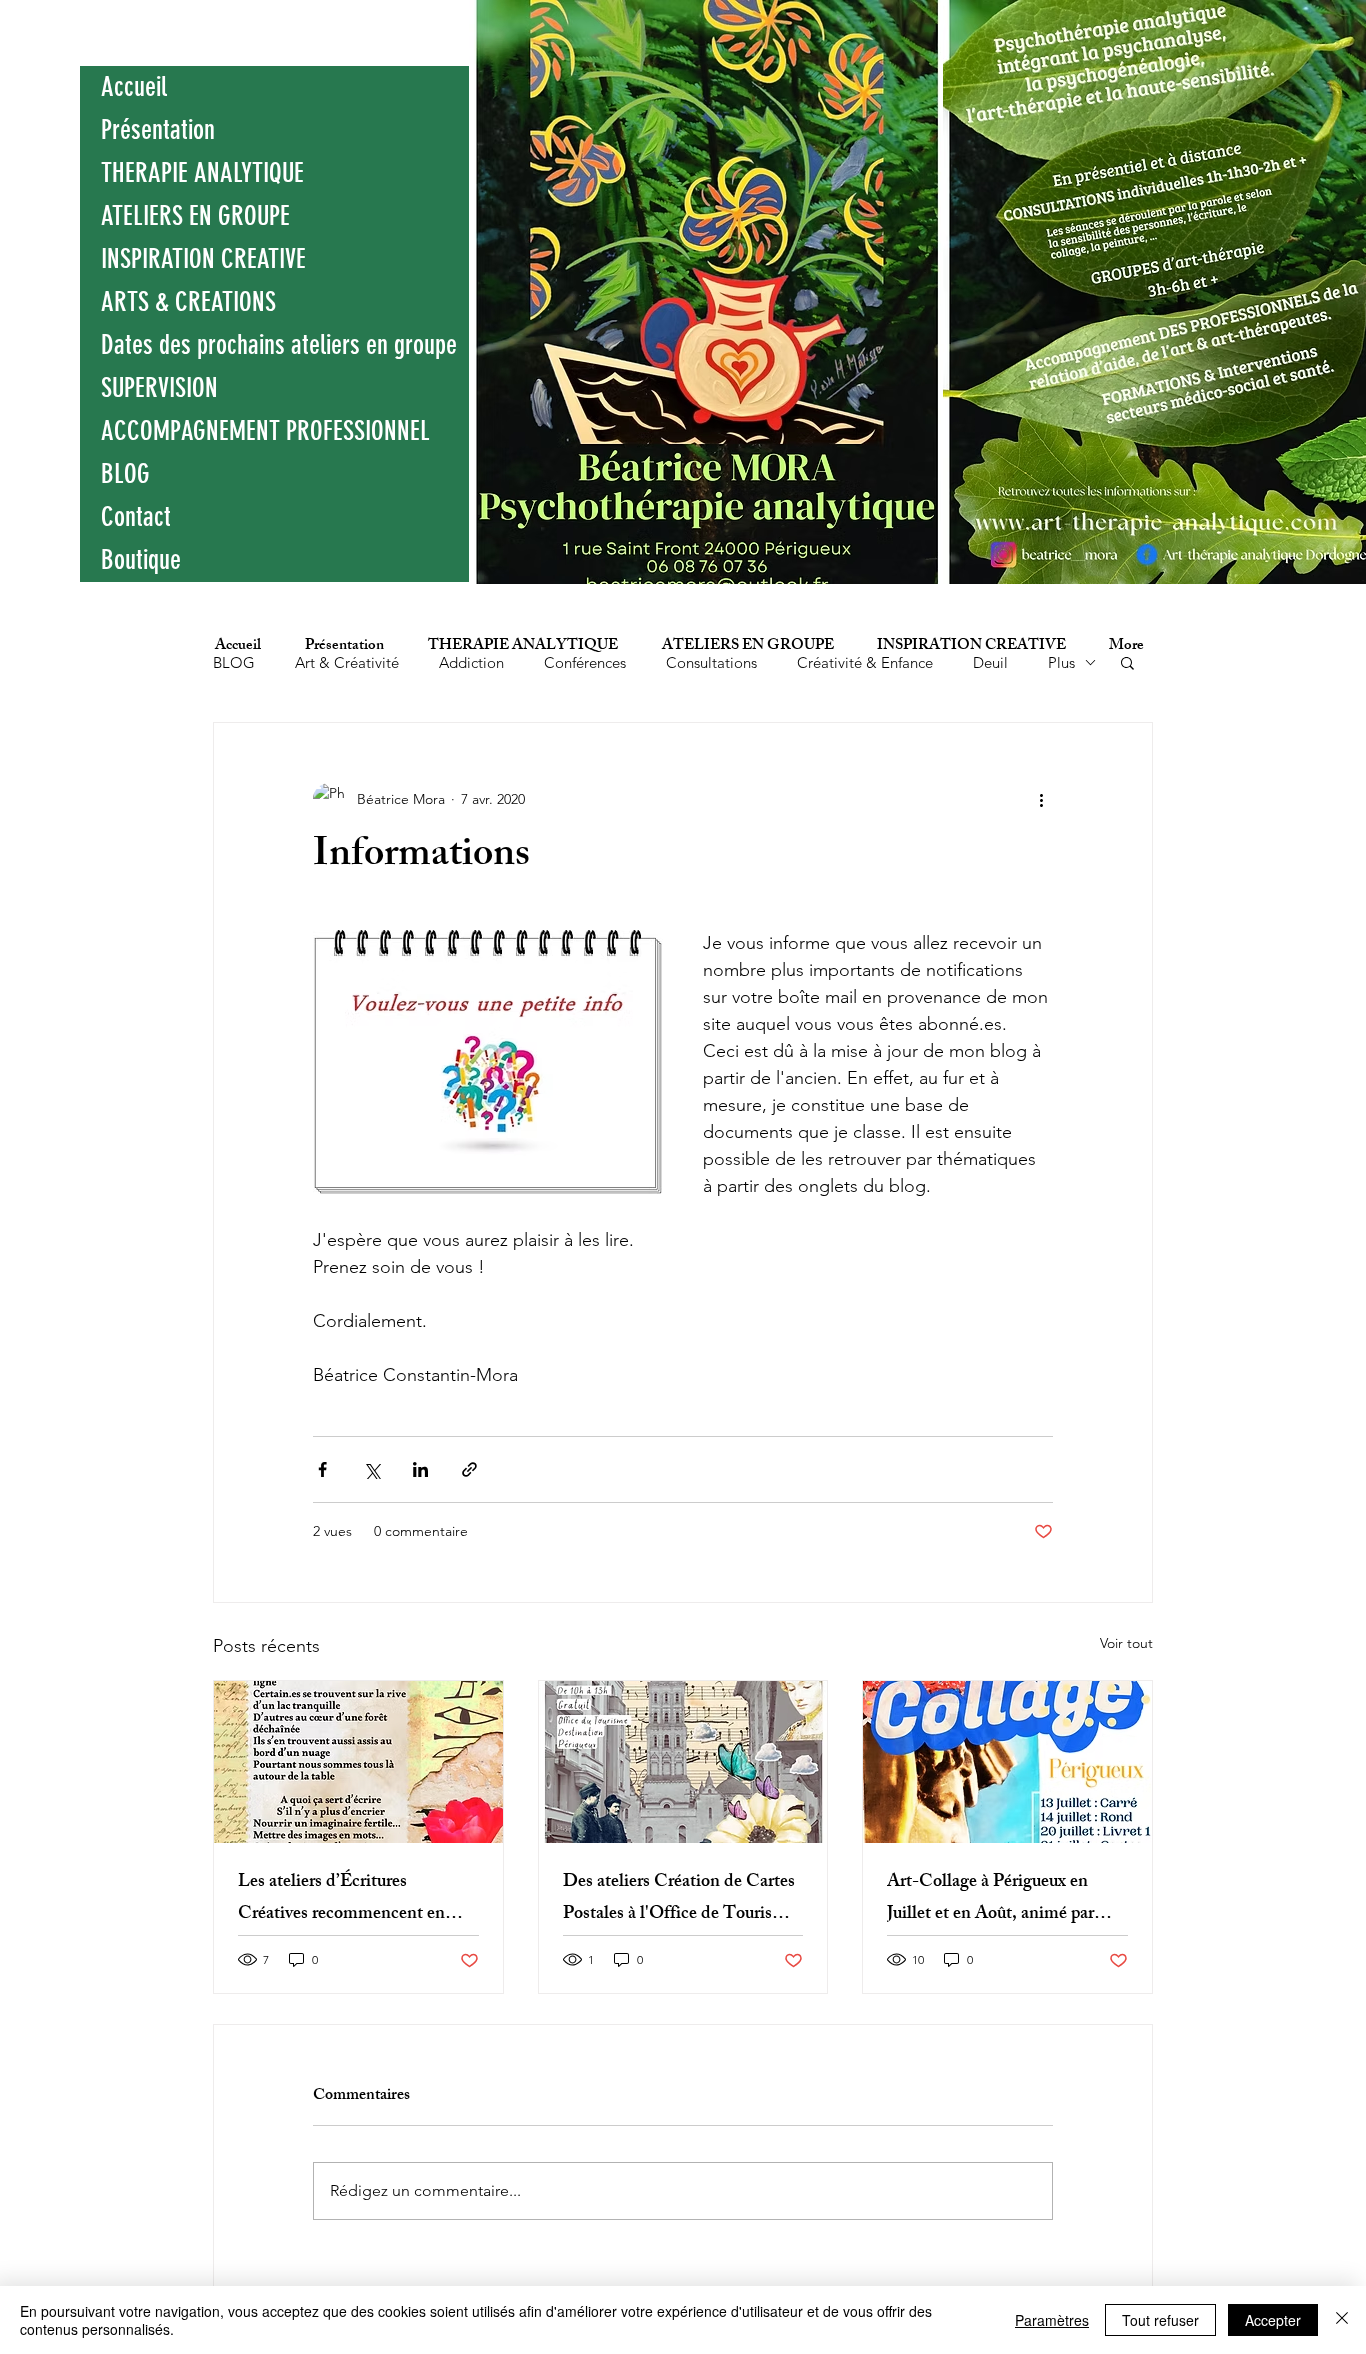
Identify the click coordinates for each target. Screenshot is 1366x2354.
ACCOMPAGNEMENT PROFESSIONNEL (265, 431)
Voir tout (1126, 1643)
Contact (136, 517)
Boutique (141, 560)
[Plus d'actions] (1041, 799)
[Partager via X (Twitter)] (371, 1469)
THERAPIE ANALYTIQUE (202, 173)
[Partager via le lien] (469, 1469)
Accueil (134, 87)
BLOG (125, 474)
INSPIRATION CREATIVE (203, 259)
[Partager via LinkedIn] (420, 1469)
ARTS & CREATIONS (188, 302)
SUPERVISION (159, 388)
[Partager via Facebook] (322, 1469)
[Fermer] (1342, 2320)
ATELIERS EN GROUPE (195, 216)
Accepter (1273, 2320)
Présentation (158, 130)
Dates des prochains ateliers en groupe (279, 345)
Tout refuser (1160, 2320)
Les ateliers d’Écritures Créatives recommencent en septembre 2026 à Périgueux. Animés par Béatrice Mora (343, 1899)
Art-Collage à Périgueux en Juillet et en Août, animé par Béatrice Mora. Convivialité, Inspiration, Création (992, 1899)
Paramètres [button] (1052, 2320)
